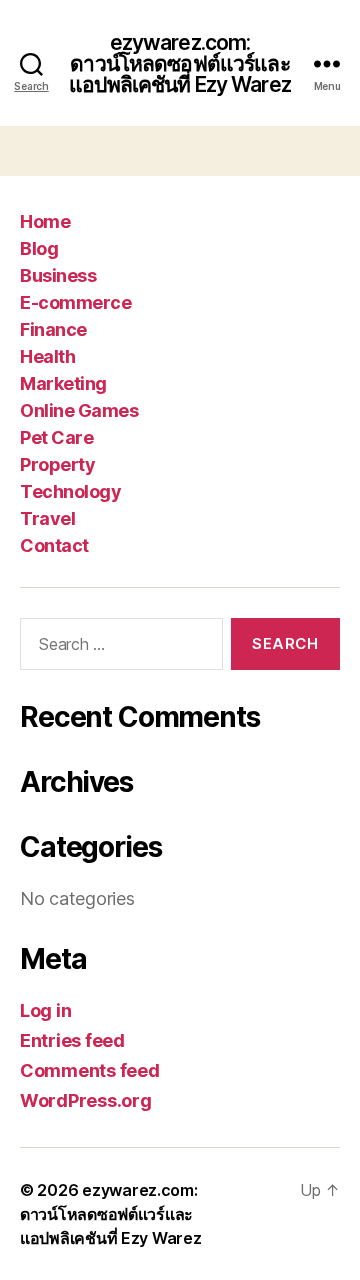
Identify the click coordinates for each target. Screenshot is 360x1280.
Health (47, 356)
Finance (53, 329)
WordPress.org (86, 1100)
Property (57, 464)
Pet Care (56, 437)
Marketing (63, 383)
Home (45, 221)
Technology (70, 491)
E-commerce (75, 302)
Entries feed (72, 1040)
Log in (45, 1010)
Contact (54, 545)
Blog (39, 248)
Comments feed (90, 1070)
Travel (47, 518)
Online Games (79, 410)
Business (58, 275)
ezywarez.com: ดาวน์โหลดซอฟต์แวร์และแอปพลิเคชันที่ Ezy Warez (180, 63)
